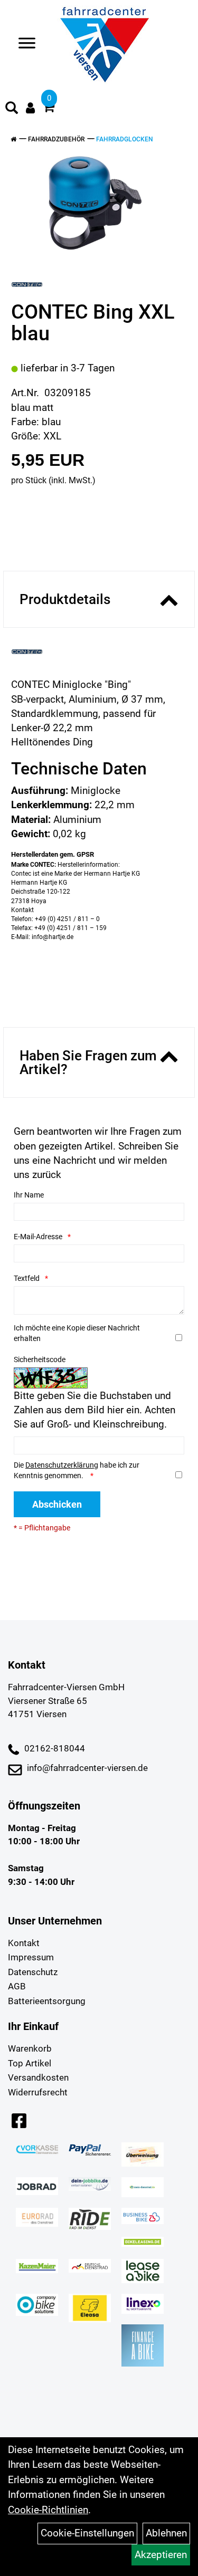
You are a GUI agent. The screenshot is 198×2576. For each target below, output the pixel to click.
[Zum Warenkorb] (49, 108)
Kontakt (24, 1943)
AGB (17, 1986)
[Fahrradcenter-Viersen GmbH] (105, 45)
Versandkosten (38, 2077)
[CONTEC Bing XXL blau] (95, 203)
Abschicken (57, 1504)
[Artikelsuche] (12, 109)
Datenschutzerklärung (62, 1465)
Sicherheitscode (40, 1359)
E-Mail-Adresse (38, 1237)
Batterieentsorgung (47, 2001)
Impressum (31, 1957)
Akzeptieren (161, 2555)
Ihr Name (29, 1195)
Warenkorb (30, 2048)
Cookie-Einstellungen (87, 2533)
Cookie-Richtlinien (48, 2510)
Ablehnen (166, 2533)
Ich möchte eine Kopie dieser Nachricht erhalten (77, 1333)
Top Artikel (30, 2063)
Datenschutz (33, 1972)
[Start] (13, 139)
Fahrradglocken (125, 139)
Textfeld (27, 1278)
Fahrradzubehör (56, 139)
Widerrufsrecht (38, 2092)
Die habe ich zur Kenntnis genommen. (77, 1470)
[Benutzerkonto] (30, 108)
